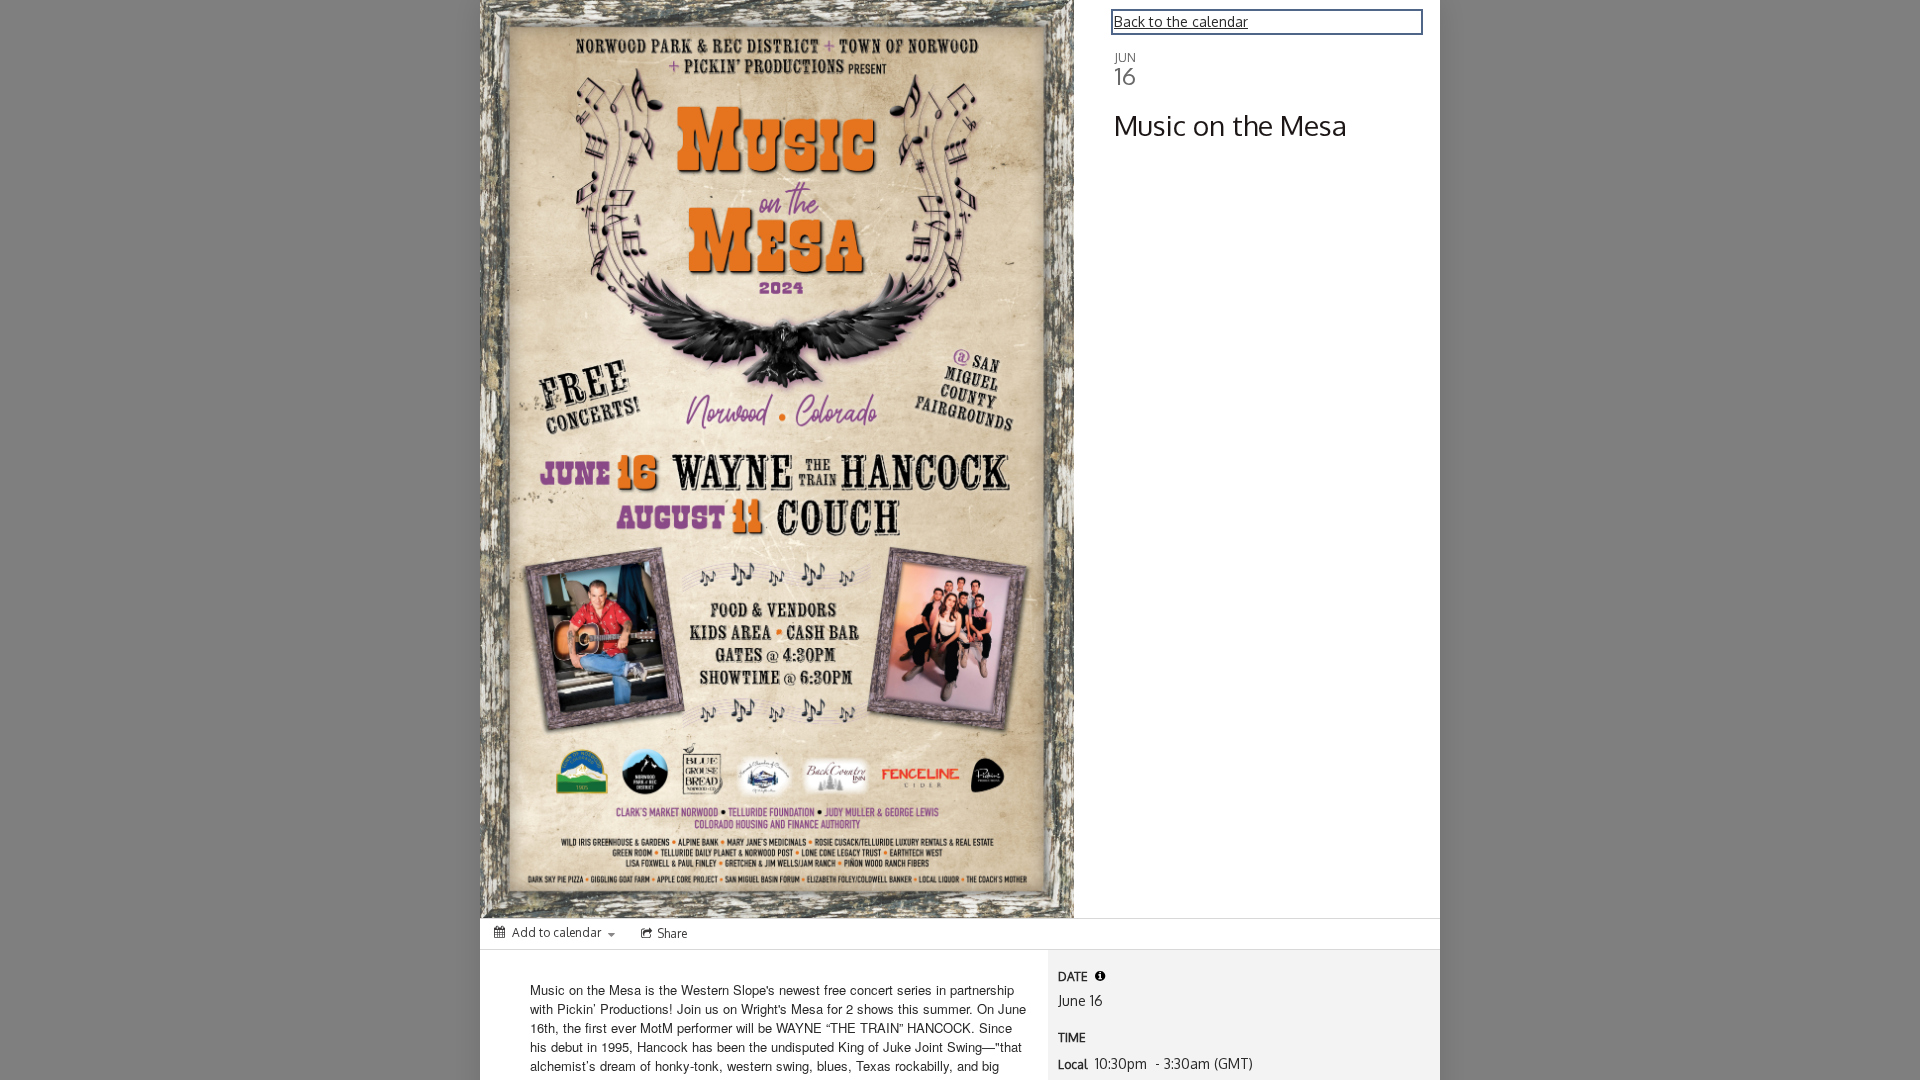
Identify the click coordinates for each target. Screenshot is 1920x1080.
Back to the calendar (1181, 21)
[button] (1100, 976)
